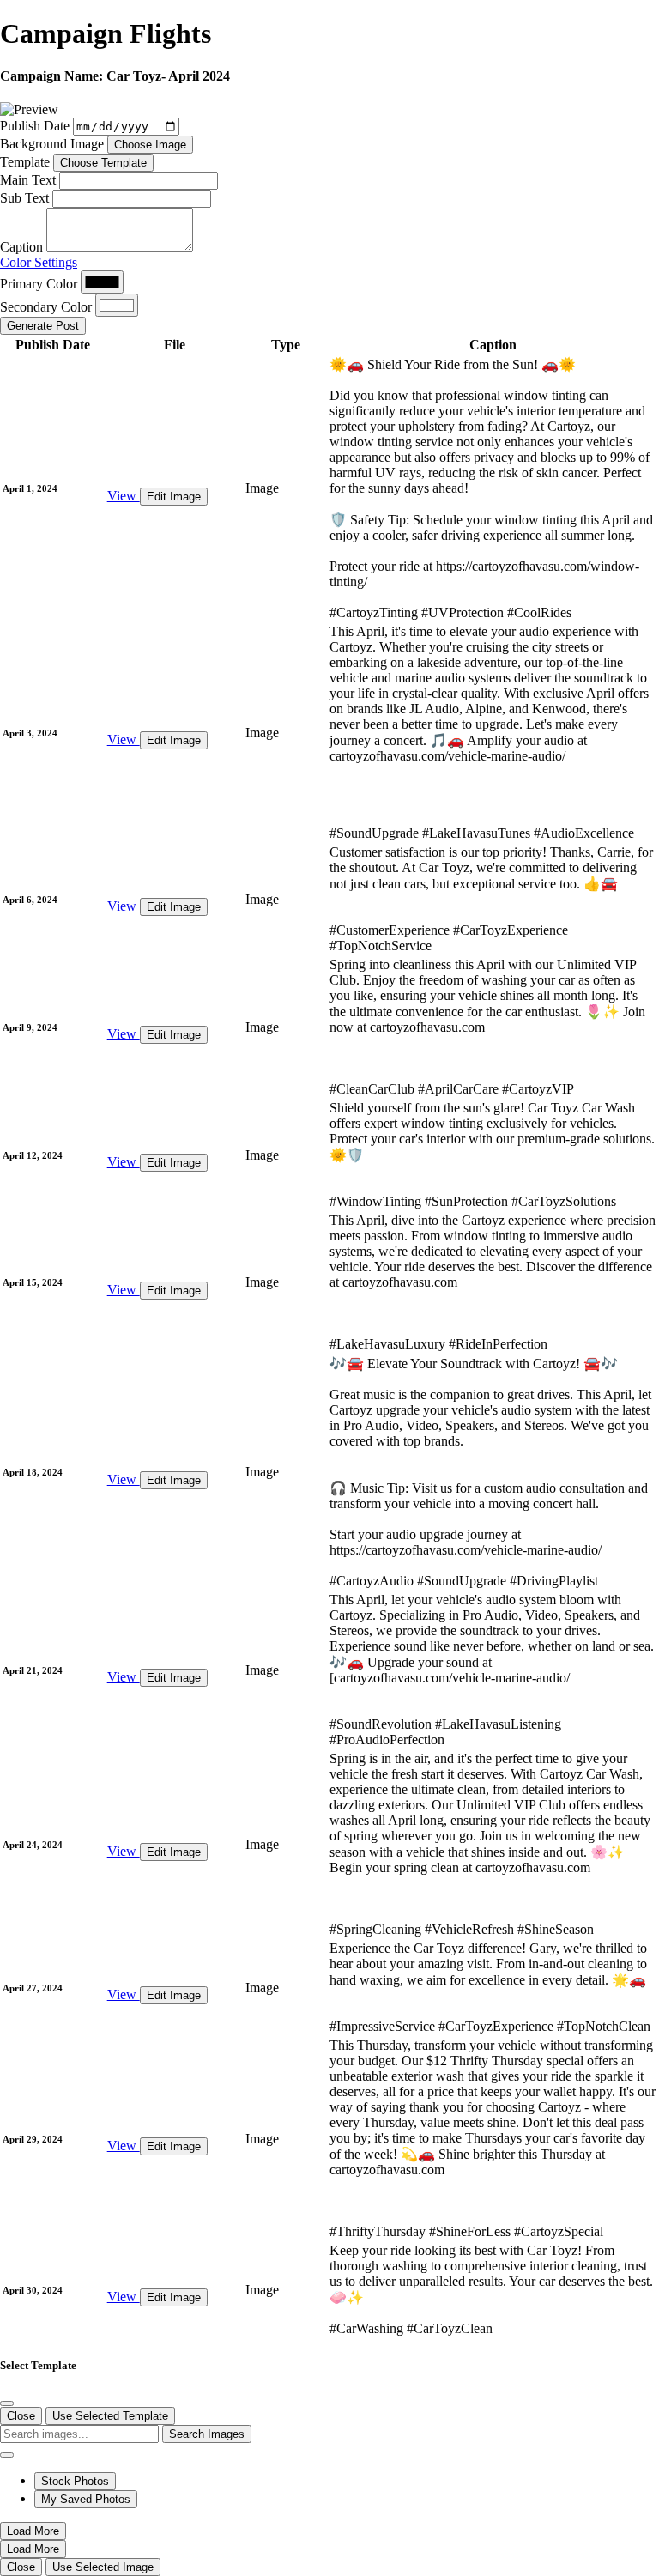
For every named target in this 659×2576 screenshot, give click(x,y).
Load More (33, 2531)
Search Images (207, 2434)
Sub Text (24, 198)
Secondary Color (46, 307)
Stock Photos (75, 2481)
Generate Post (43, 326)
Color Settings (39, 262)
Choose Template (103, 163)
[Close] (7, 2403)
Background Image (52, 144)
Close (21, 2416)
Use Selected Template (110, 2416)
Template (25, 162)
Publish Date (35, 126)
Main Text (28, 180)
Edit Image (174, 497)
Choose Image (150, 145)
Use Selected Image (103, 2567)
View (124, 496)
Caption (21, 247)
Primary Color (39, 284)
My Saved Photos (86, 2499)
